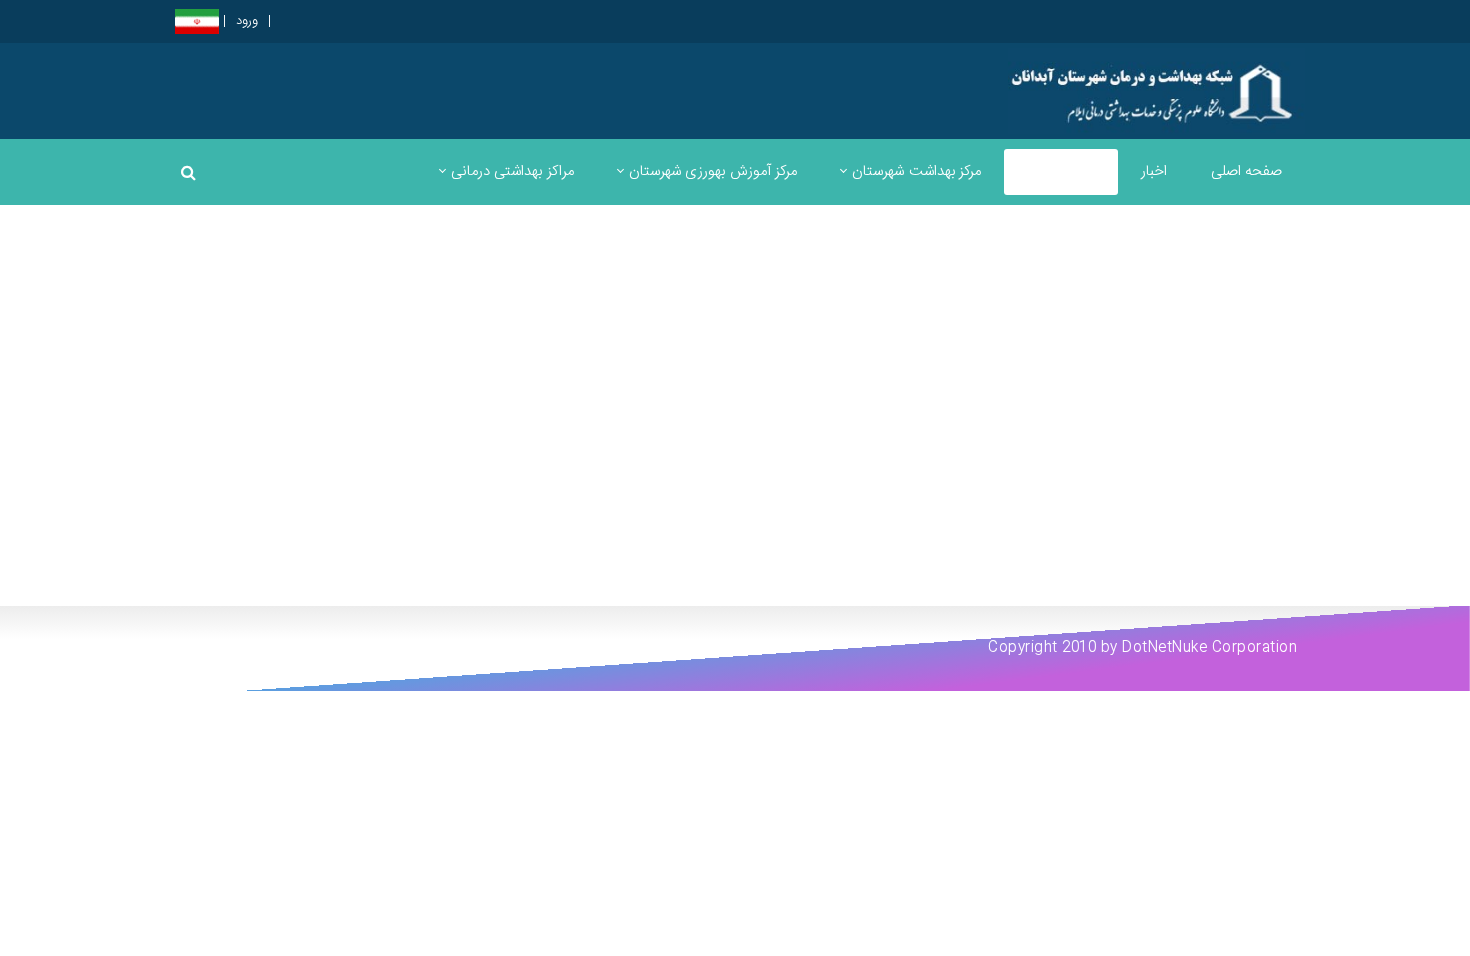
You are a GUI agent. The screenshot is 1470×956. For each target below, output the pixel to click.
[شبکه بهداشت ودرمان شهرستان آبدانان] (1156, 91)
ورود (247, 21)
